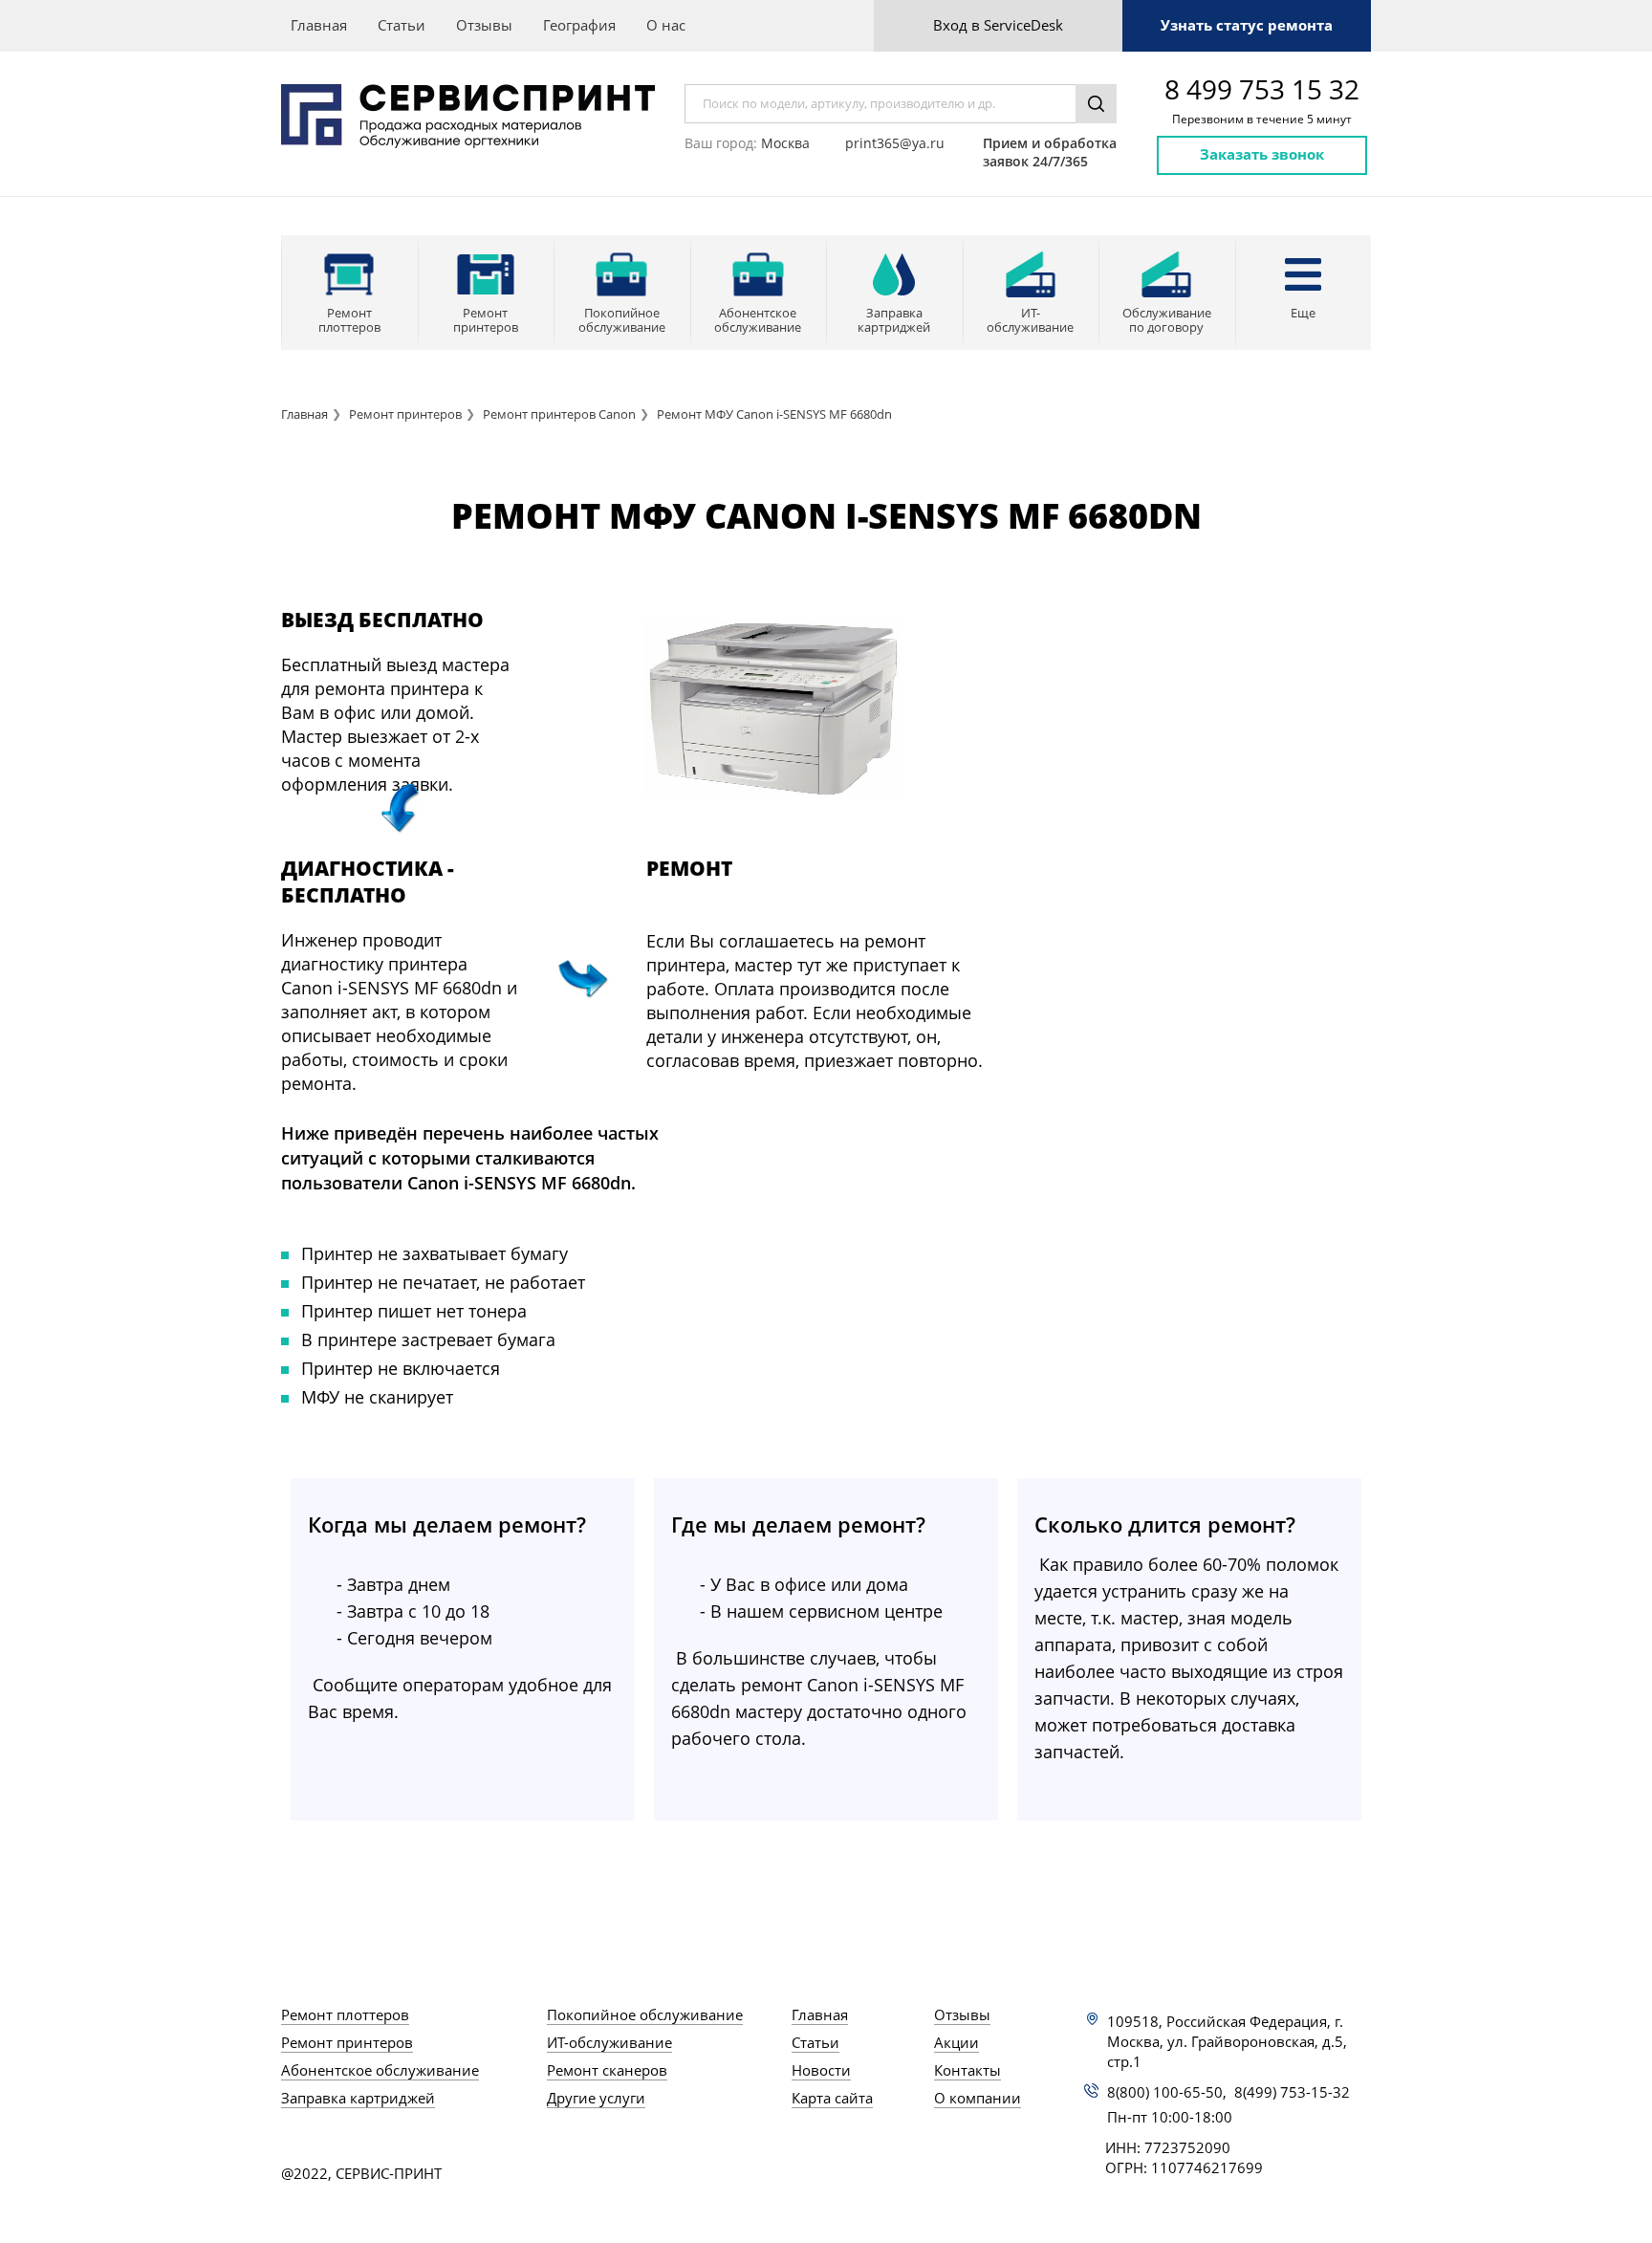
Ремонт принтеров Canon (559, 414)
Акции (956, 2042)
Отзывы (484, 25)
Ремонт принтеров (405, 414)
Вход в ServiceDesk (998, 25)
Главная (319, 25)
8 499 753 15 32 (1262, 89)
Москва (785, 143)
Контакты (967, 2070)
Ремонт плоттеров (345, 2014)
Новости (821, 2070)
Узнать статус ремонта (1247, 25)
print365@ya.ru (895, 143)
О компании (978, 2098)
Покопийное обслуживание (645, 2014)
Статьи (402, 25)
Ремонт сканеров (607, 2070)
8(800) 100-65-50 (1165, 2092)
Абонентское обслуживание (380, 2070)
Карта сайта (832, 2098)
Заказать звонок (1262, 154)
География (579, 25)
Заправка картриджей (358, 2098)
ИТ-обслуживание (609, 2042)
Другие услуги (596, 2098)
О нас (666, 25)
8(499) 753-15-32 (1292, 2092)
